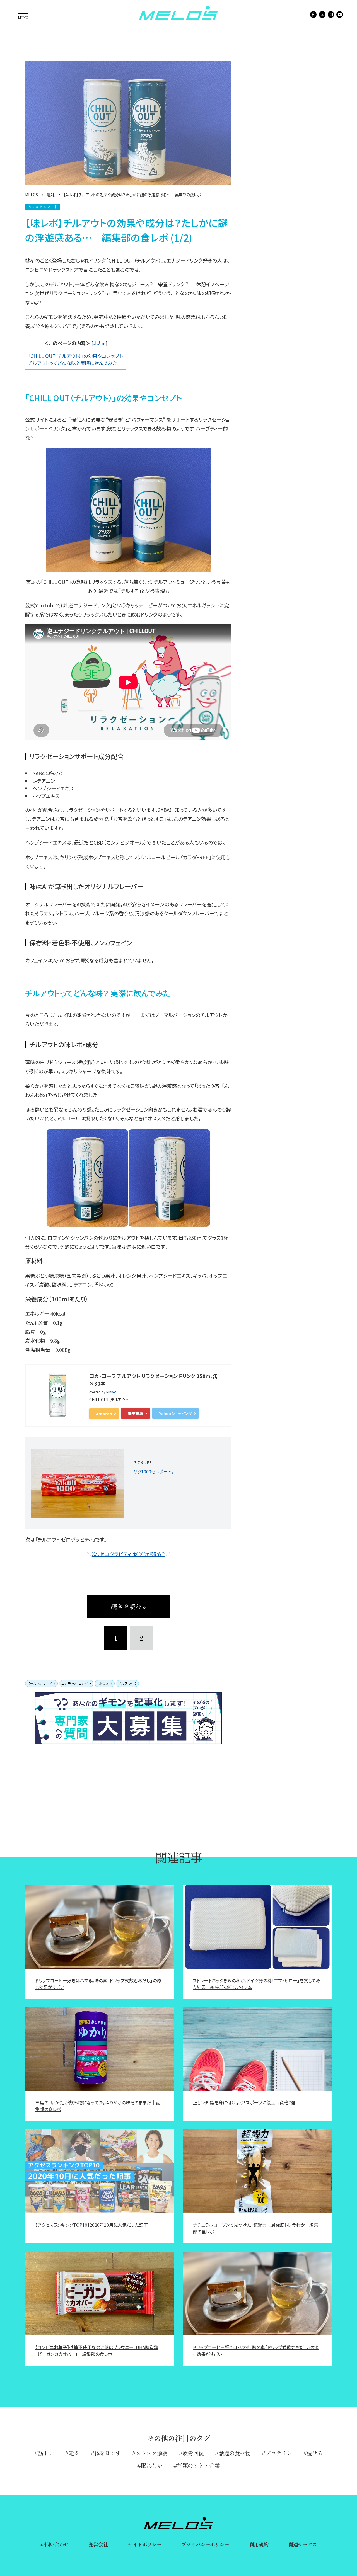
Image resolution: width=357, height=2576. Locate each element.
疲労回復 (193, 2453)
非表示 (99, 343)
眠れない (151, 2465)
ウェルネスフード (40, 1683)
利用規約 (259, 2544)
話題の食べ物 (235, 2453)
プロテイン (279, 2453)
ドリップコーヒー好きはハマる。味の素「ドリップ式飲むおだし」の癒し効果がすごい (98, 1984)
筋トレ (46, 2453)
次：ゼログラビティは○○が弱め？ (128, 1554)
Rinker (111, 1392)
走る (74, 2453)
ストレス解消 (152, 2453)
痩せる (315, 2453)
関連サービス (303, 2544)
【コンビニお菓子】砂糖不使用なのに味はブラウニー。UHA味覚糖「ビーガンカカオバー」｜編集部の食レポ (97, 2351)
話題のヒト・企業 (198, 2465)
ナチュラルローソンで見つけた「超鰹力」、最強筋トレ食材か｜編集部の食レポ (255, 2228)
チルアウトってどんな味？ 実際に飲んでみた (73, 363)
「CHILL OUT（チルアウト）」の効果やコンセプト (76, 356)
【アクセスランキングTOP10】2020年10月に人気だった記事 (91, 2225)
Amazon (104, 1414)
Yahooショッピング (175, 1413)
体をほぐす (108, 2453)
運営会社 (98, 2544)
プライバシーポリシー (205, 2544)
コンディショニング (74, 1683)
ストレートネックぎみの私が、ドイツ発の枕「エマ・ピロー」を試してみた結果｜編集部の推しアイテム (257, 1984)
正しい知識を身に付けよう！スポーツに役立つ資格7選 (244, 2102)
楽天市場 (136, 1413)
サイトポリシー (145, 2544)
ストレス (103, 1683)
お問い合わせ (55, 2544)
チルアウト (126, 1683)
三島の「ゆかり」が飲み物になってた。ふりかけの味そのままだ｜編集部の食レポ (98, 2106)
